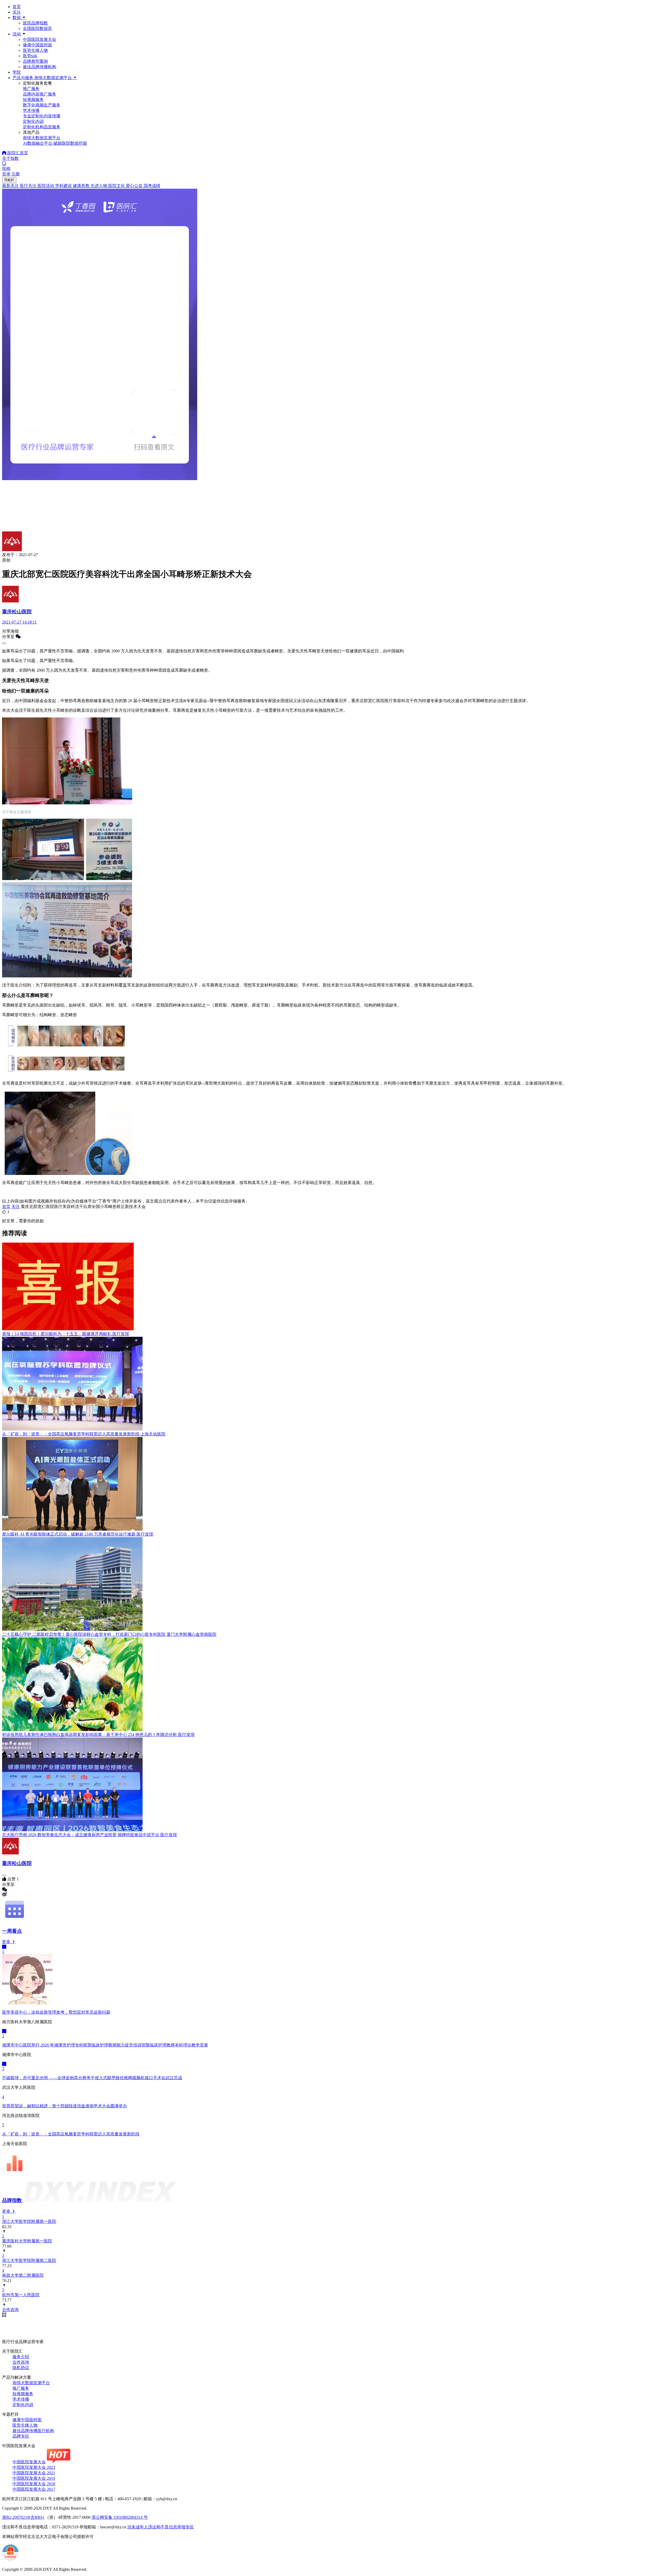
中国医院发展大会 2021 (34, 2473)
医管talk (30, 56)
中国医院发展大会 (40, 39)
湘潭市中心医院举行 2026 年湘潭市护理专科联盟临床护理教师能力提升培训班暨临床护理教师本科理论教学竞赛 (105, 2045)
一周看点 (12, 1931)
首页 (17, 7)
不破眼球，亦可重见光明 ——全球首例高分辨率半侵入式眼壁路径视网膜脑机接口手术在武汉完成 (92, 2078)
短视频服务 (23, 2394)
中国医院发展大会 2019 (34, 2478)
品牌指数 (13, 2200)
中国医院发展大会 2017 (34, 2489)
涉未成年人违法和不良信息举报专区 (161, 2527)
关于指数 (10, 158)
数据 (17, 18)
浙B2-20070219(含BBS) (24, 2517)
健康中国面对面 (37, 45)
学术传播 (21, 2399)
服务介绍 (21, 2357)
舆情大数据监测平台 (31, 2383)
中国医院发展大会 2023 (34, 2467)
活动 (17, 34)
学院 (17, 72)
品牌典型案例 (35, 61)
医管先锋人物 (35, 50)
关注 (17, 12)
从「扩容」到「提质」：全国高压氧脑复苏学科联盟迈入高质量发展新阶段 (71, 2134)
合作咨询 (21, 2362)
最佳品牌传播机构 (40, 67)
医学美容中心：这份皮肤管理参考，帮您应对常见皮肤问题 (56, 2012)
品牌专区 (21, 2436)
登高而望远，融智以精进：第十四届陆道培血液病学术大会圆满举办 (65, 2106)
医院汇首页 (17, 153)
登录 (6, 174)
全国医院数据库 (37, 28)
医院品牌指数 (35, 23)
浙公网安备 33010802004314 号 (120, 2517)
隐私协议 (21, 2368)
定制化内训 (23, 2405)
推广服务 (21, 2388)
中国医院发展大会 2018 (34, 2484)
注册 (16, 174)
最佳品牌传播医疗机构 (33, 2431)
